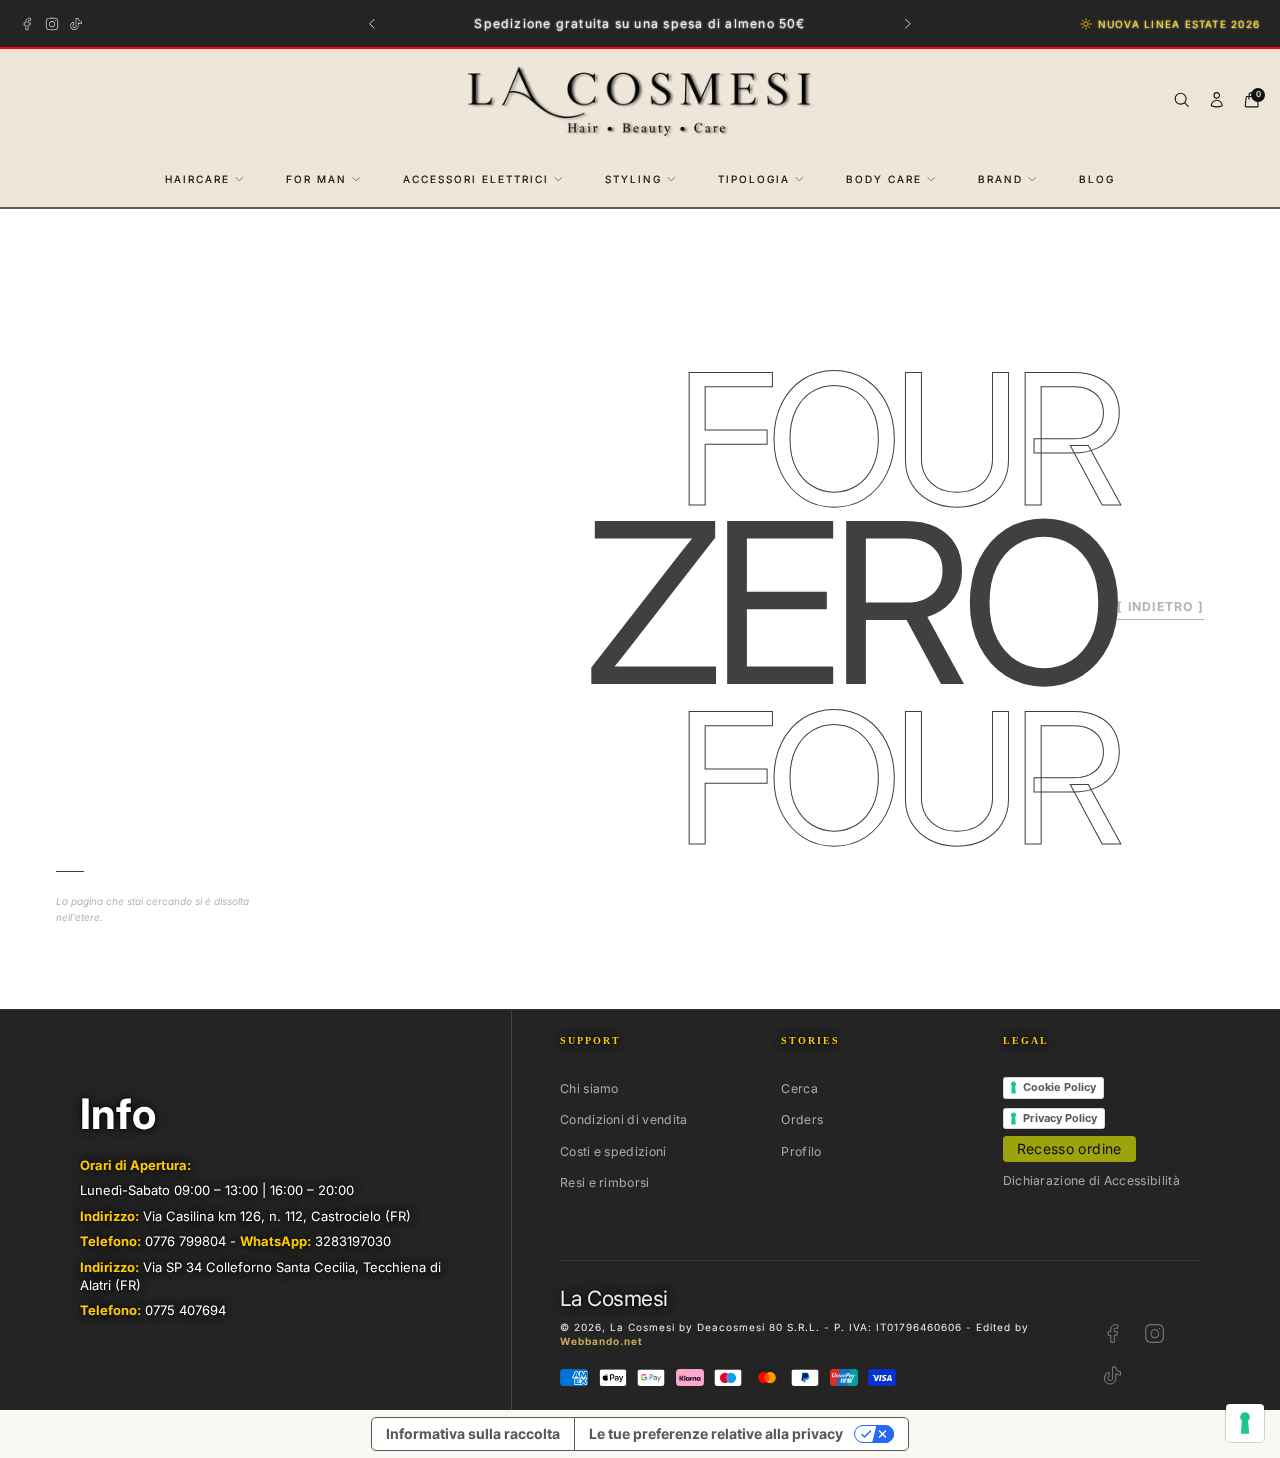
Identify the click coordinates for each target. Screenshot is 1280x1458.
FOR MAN (316, 179)
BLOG (1097, 179)
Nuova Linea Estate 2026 (1179, 24)
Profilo (801, 1151)
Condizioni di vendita (623, 1119)
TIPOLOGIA (754, 179)
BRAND (1000, 179)
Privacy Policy (1060, 1118)
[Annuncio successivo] (908, 23)
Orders (802, 1119)
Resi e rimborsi (605, 1182)
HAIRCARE (197, 179)
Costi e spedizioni (613, 1151)
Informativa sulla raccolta (473, 1433)
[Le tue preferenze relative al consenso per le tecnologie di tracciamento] (1245, 1423)
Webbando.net (601, 1341)
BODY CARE (884, 179)
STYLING (633, 179)
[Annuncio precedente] (372, 23)
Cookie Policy (1059, 1087)
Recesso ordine (1069, 1148)
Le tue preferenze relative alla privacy (716, 1433)
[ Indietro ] (1160, 606)
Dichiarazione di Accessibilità (1091, 1180)
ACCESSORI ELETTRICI (476, 179)
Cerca (799, 1088)
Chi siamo (589, 1088)
